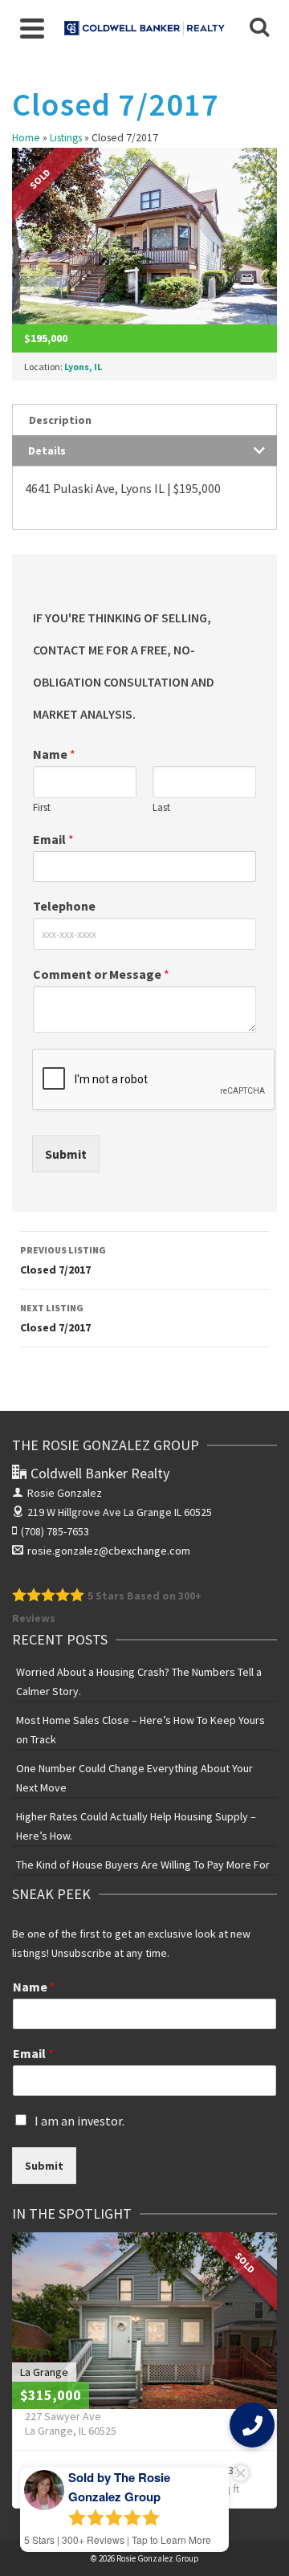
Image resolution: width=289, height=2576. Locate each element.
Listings (66, 138)
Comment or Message (101, 974)
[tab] (144, 420)
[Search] (259, 28)
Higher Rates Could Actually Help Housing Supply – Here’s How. (136, 1826)
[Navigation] (32, 28)
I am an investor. (79, 2121)
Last (161, 808)
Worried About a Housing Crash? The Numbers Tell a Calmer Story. (139, 1681)
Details (47, 450)
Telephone (64, 906)
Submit (66, 1154)
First (42, 808)
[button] (252, 2425)
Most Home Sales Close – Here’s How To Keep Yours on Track (140, 1730)
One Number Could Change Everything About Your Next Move (134, 1778)
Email (53, 839)
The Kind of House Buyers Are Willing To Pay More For (143, 1865)
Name (54, 754)
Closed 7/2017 (63, 1260)
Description (60, 420)
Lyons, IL (83, 367)
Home (26, 138)
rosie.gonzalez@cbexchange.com (109, 1551)
